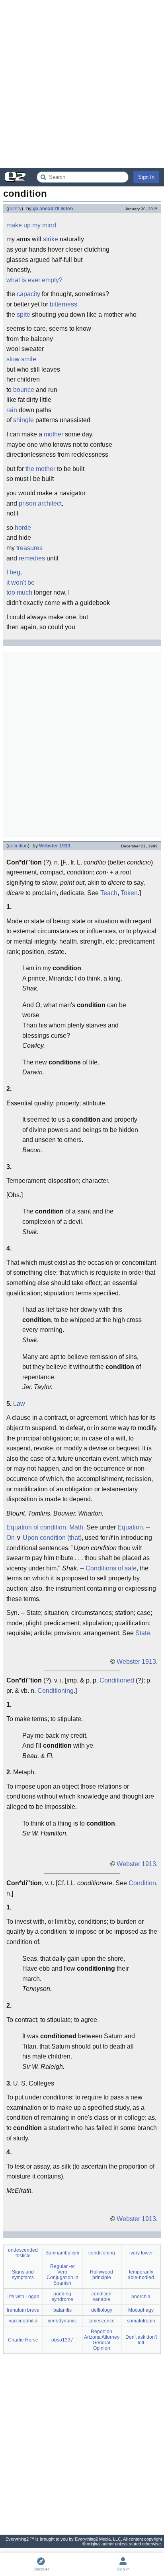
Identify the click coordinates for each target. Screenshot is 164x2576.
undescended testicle (23, 2253)
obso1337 (62, 2340)
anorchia (141, 2297)
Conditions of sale (111, 1568)
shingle (23, 420)
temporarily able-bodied (141, 2275)
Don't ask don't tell (141, 2340)
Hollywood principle (102, 2275)
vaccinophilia (23, 2321)
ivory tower (141, 2253)
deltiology (102, 2310)
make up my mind (31, 225)
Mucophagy (141, 2310)
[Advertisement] (82, 84)
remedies (32, 558)
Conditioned (117, 1680)
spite (23, 315)
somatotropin (141, 2321)
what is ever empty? (34, 280)
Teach (109, 893)
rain (12, 410)
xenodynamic (62, 2321)
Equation (130, 1527)
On (11, 1538)
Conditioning (56, 1691)
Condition (142, 1883)
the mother (40, 469)
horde (23, 528)
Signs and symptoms (23, 2275)
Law (19, 1404)
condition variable (102, 2297)
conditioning (102, 2253)
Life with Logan (23, 2297)
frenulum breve (23, 2310)
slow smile (21, 359)
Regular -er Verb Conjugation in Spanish (62, 2275)
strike (51, 239)
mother (54, 434)
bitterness (63, 304)
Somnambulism (62, 2253)
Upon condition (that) (52, 1538)
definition (18, 846)
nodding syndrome (62, 2297)
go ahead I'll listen (53, 209)
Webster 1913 (55, 846)
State (143, 1633)
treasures (29, 548)
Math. (77, 1527)
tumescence (102, 2321)
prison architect (40, 503)
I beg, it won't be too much (20, 582)
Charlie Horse (23, 2340)
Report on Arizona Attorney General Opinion (102, 2340)
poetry (15, 209)
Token (129, 893)
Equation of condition (36, 1527)
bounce (24, 390)
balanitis (62, 2310)
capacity (28, 294)
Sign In (146, 177)
